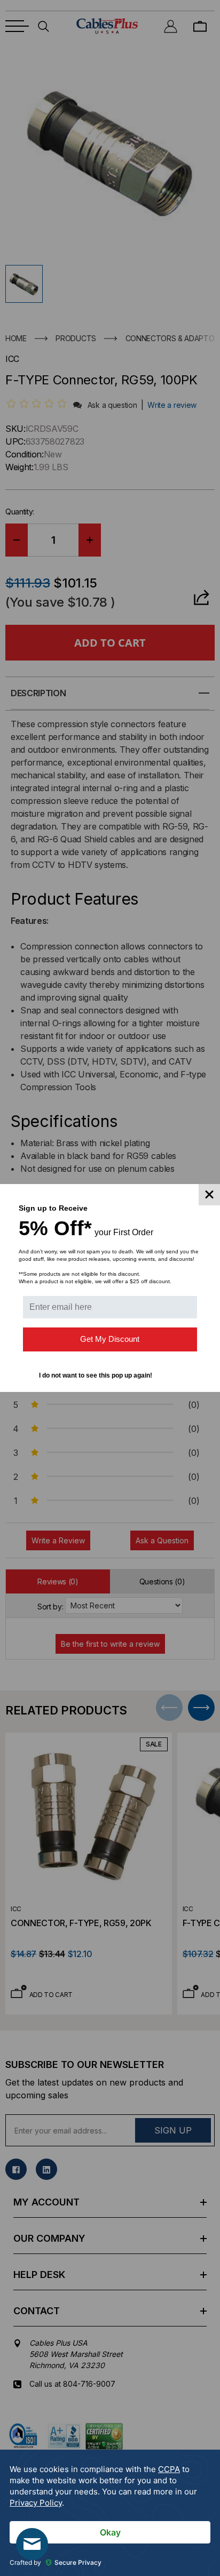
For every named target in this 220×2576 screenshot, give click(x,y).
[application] (110, 2513)
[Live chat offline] (32, 2544)
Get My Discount (110, 1339)
